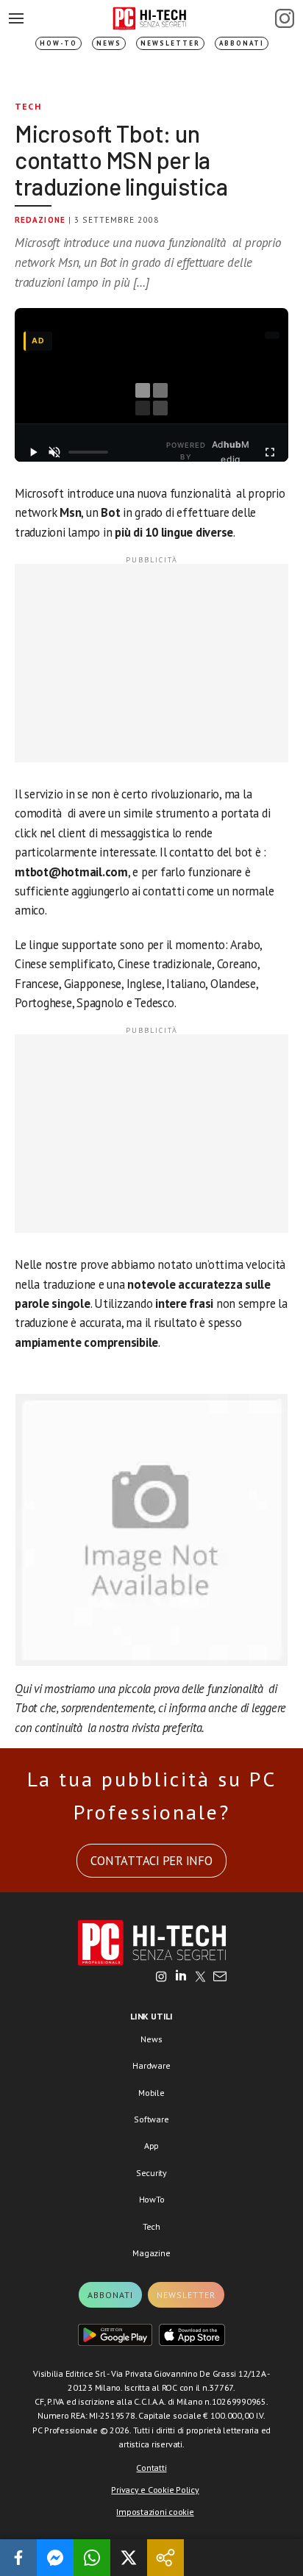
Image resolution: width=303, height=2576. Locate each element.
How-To (58, 43)
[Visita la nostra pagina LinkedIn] (181, 1978)
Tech (28, 106)
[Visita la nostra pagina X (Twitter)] (200, 1978)
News (109, 43)
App (151, 2146)
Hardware (151, 2065)
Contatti (151, 2468)
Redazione (40, 220)
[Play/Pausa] (33, 452)
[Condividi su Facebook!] (18, 2558)
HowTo (152, 2199)
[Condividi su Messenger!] (55, 2558)
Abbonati (242, 43)
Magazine (151, 2253)
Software (151, 2119)
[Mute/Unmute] (54, 452)
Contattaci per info (151, 1861)
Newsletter (170, 43)
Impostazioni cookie (155, 2512)
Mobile (151, 2093)
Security (151, 2173)
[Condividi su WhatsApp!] (92, 2558)
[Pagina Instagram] (285, 18)
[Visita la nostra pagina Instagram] (161, 1978)
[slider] (88, 452)
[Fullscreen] (270, 452)
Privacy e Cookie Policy (155, 2490)
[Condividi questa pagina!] (165, 2558)
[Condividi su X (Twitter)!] (129, 2558)
